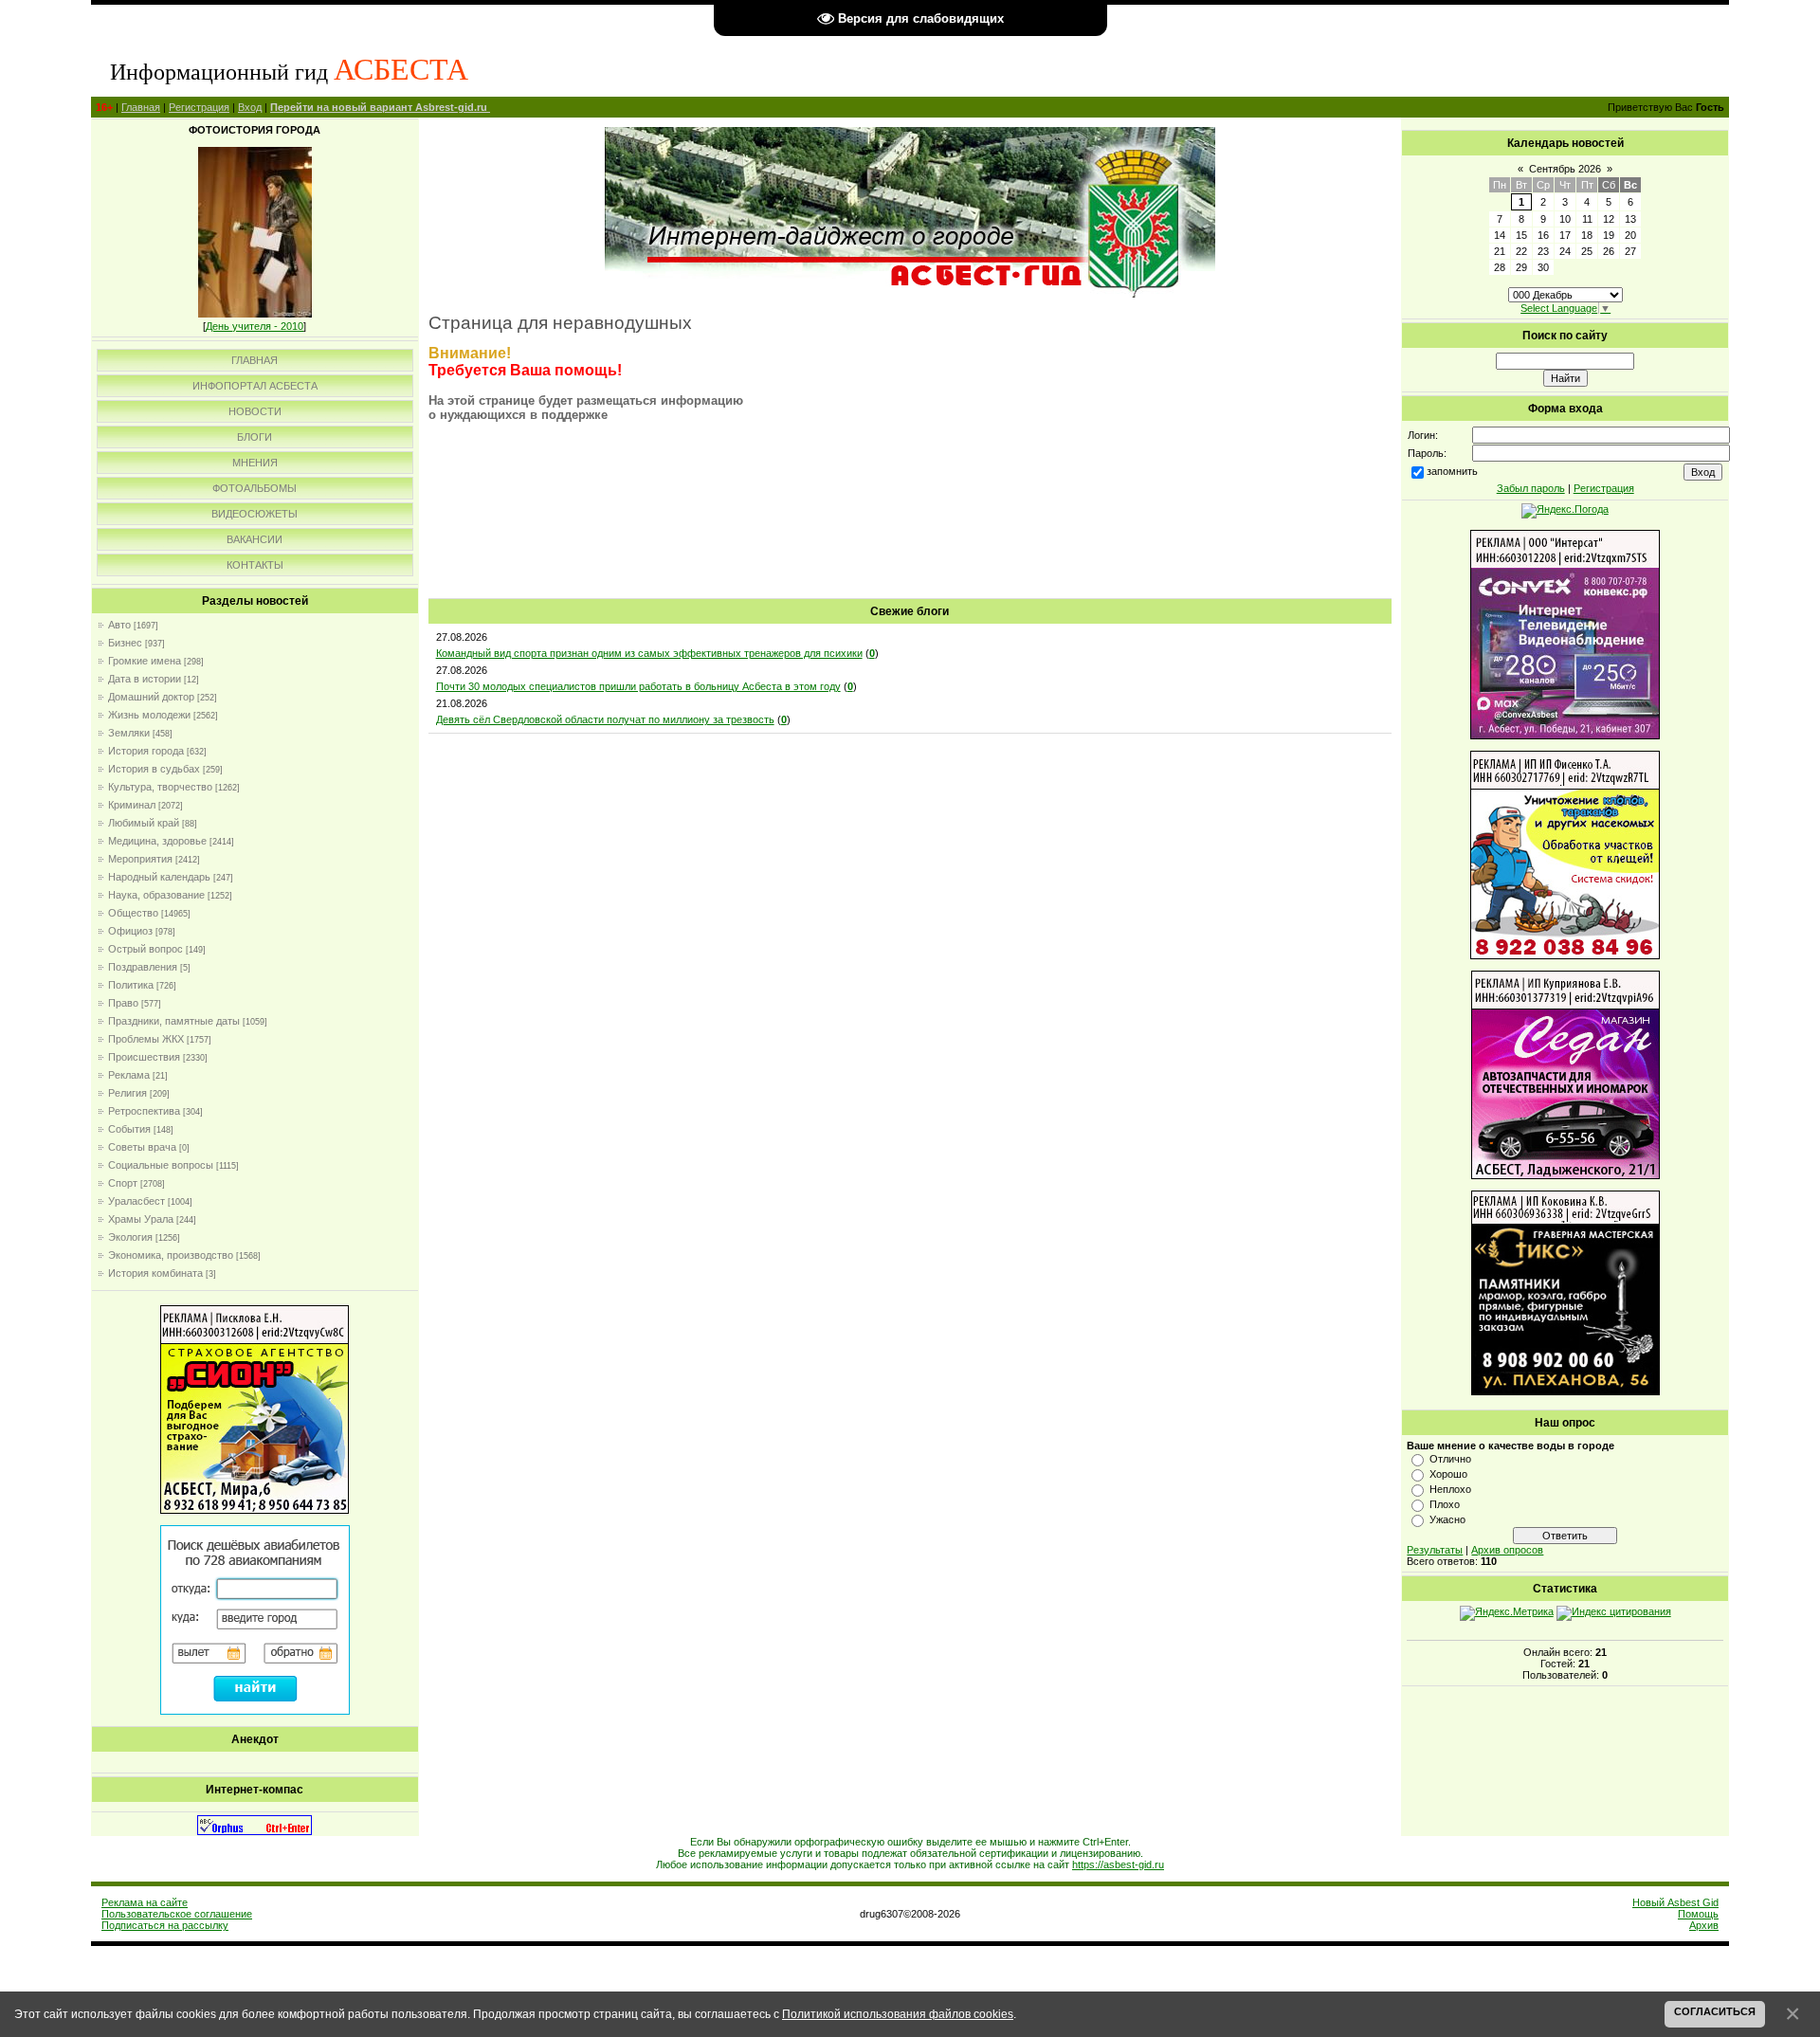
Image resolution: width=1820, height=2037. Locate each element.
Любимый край (144, 823)
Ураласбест (136, 1201)
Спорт (123, 1183)
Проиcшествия (144, 1057)
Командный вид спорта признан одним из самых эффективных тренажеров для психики (649, 653)
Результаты (1435, 1550)
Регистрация (199, 107)
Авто (119, 625)
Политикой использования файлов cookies (898, 2014)
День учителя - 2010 (255, 326)
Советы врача (142, 1147)
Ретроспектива (144, 1111)
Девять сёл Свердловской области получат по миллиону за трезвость (605, 719)
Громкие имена (145, 661)
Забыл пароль (1531, 488)
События (129, 1129)
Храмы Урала (141, 1219)
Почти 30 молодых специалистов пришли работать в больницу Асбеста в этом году (638, 686)
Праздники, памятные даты (174, 1021)
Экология (130, 1237)
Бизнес (125, 643)
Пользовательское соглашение (177, 1914)
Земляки (129, 733)
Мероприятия (140, 859)
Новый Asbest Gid (1675, 1902)
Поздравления (143, 967)
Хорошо (1448, 1474)
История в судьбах (154, 769)
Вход (250, 107)
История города (146, 751)
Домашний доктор (151, 697)
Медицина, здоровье (157, 841)
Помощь (1698, 1914)
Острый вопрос (146, 949)
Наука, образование (156, 895)
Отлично (1450, 1459)
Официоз (130, 931)
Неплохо (1450, 1489)
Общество (133, 913)
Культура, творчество (160, 787)
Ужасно (1447, 1519)
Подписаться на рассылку (165, 1925)
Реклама (129, 1075)
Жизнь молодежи (149, 715)
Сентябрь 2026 (1565, 169)
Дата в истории (145, 679)
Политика (131, 985)
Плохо (1445, 1504)
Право (123, 1003)
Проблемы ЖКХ (146, 1039)
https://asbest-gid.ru (1118, 1864)
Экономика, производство (171, 1255)
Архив (1704, 1925)
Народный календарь (159, 877)
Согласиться (1715, 2011)
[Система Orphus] (255, 1831)
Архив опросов (1507, 1550)
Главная (141, 107)
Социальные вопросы (161, 1165)
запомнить (1452, 471)
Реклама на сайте (145, 1902)
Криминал (132, 805)
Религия (127, 1093)
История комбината (155, 1273)
